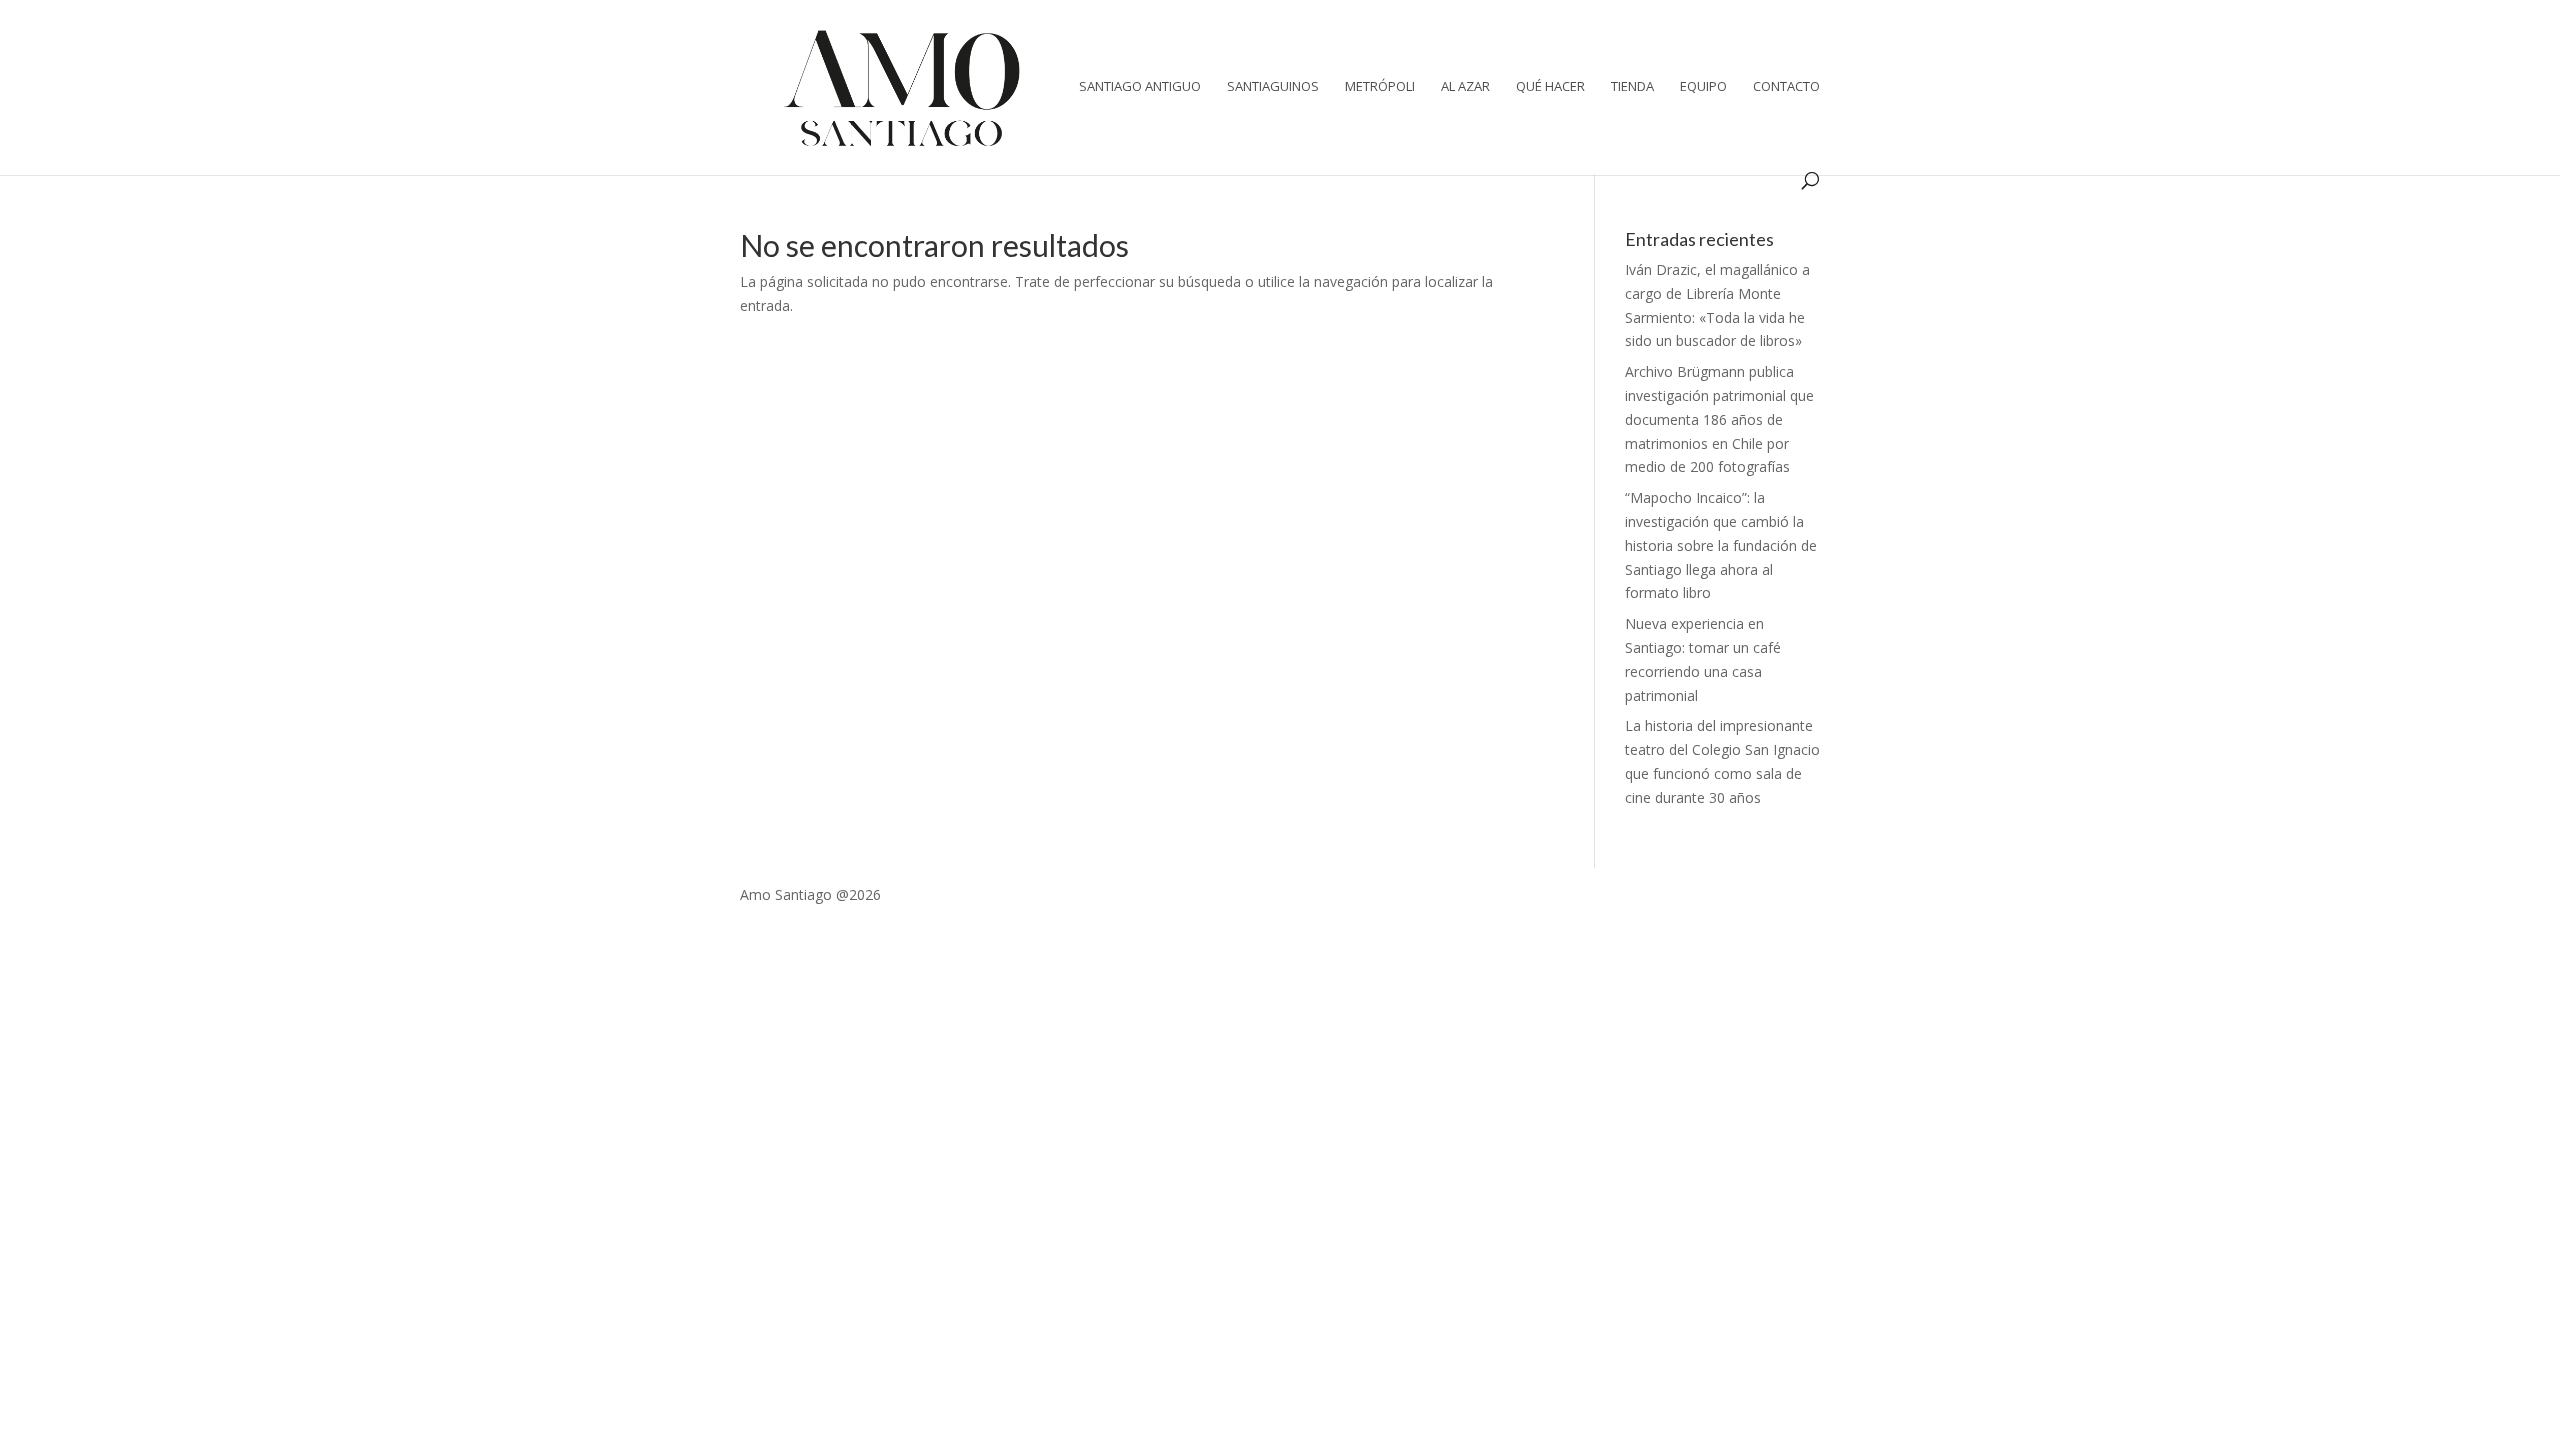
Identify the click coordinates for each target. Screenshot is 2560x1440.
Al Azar (1465, 87)
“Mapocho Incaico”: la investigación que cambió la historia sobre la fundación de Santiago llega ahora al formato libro (1721, 545)
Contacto (1786, 87)
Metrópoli (1380, 87)
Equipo (1703, 87)
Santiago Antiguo (1140, 87)
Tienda (1632, 87)
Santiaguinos (1273, 87)
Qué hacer (1550, 87)
